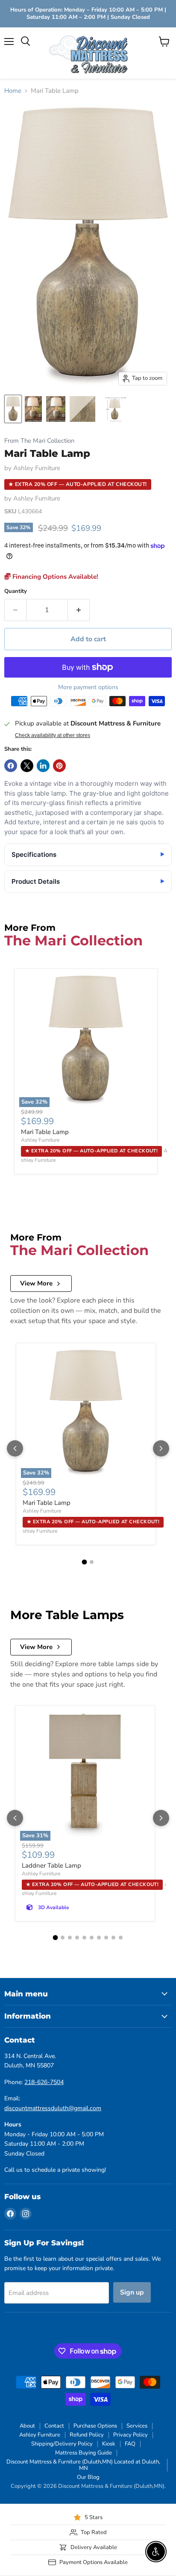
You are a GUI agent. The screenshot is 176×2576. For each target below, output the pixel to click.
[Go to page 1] (85, 1562)
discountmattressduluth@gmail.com (53, 2108)
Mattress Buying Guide (84, 2453)
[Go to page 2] (92, 1562)
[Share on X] (27, 766)
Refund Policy (87, 2435)
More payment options (88, 687)
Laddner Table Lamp (51, 1865)
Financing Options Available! (54, 577)
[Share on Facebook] (11, 766)
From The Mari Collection (39, 441)
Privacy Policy (131, 2435)
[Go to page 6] (92, 1938)
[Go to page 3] (70, 1938)
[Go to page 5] (84, 1938)
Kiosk (109, 2444)
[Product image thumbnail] (33, 409)
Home (13, 91)
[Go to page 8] (106, 1938)
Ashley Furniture (37, 468)
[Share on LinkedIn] (43, 766)
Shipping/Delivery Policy (62, 2444)
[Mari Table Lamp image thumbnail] (13, 409)
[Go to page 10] (121, 1938)
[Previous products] (15, 1448)
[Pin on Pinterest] (59, 766)
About (27, 2426)
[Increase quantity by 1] (79, 610)
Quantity (16, 591)
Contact (54, 2426)
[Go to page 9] (113, 1938)
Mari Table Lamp (45, 1132)
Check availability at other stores (53, 735)
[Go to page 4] (77, 1938)
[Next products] (161, 1448)
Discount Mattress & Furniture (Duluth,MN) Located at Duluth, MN (83, 2465)
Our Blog (88, 2477)
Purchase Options (95, 2426)
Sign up (132, 2292)
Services (137, 2426)
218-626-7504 (44, 2082)
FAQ (130, 2444)
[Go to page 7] (99, 1938)
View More (36, 1283)
